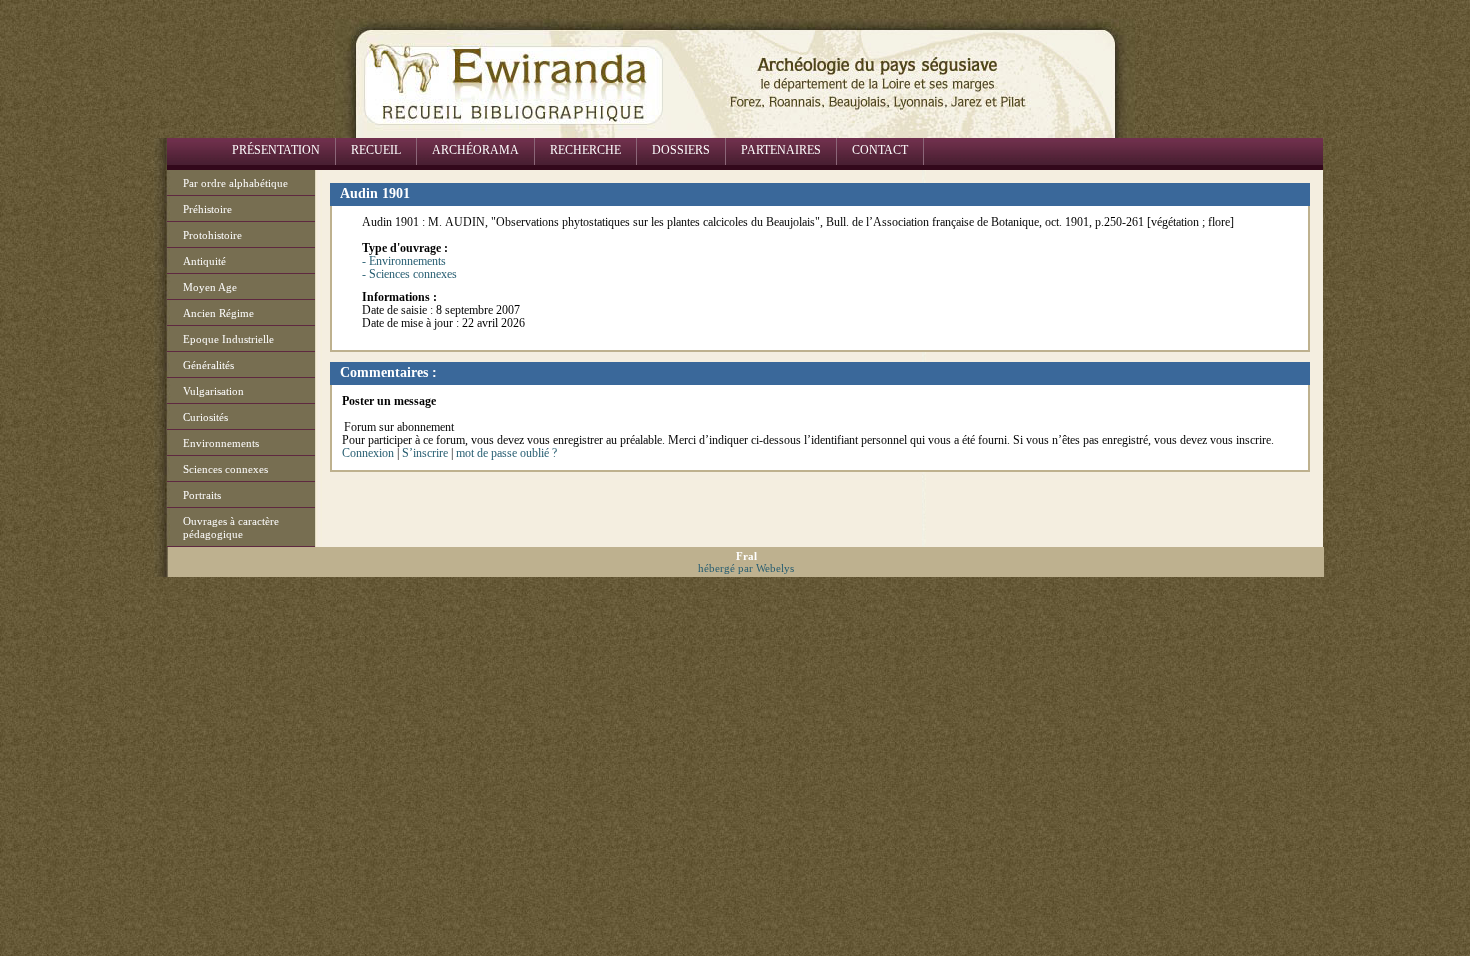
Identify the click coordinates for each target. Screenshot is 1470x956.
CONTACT (880, 150)
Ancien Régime (218, 313)
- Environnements (404, 261)
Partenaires (781, 150)
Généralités (208, 365)
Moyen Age (210, 287)
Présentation (276, 150)
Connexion (368, 453)
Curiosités (205, 417)
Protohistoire (212, 235)
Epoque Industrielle (228, 339)
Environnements (221, 443)
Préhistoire (207, 209)
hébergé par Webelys (746, 568)
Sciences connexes (225, 469)
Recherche (585, 150)
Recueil (376, 150)
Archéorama (475, 150)
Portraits (202, 495)
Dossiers (681, 150)
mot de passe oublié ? (506, 453)
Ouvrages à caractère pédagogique (231, 527)
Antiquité (204, 261)
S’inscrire (425, 453)
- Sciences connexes (409, 274)
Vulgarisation (213, 391)
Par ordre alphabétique (235, 183)
